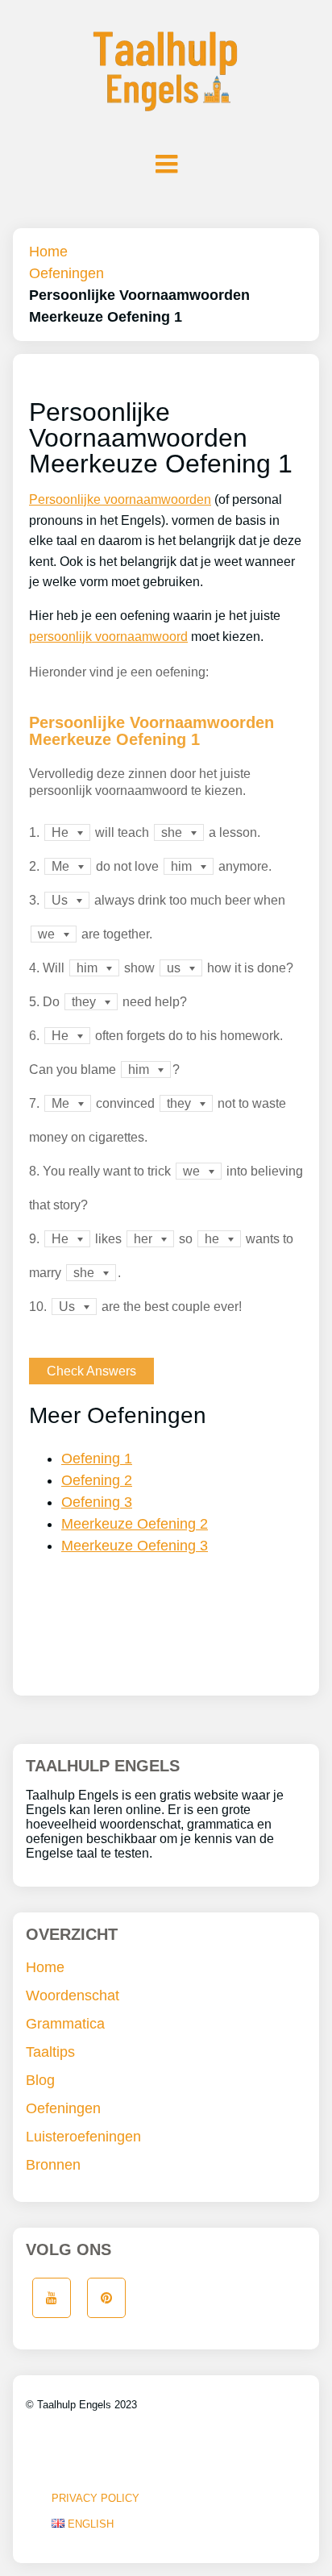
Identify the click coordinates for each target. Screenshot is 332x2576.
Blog (40, 2080)
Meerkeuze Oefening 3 (135, 1546)
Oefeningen (66, 273)
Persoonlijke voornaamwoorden (120, 499)
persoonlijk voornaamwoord (108, 637)
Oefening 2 (97, 1480)
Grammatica (65, 2024)
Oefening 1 (97, 1459)
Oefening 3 (97, 1502)
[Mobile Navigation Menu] (166, 164)
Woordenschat (73, 1995)
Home (48, 252)
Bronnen (53, 2165)
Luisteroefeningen (83, 2137)
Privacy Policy (95, 2498)
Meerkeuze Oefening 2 (135, 1524)
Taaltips (50, 2052)
